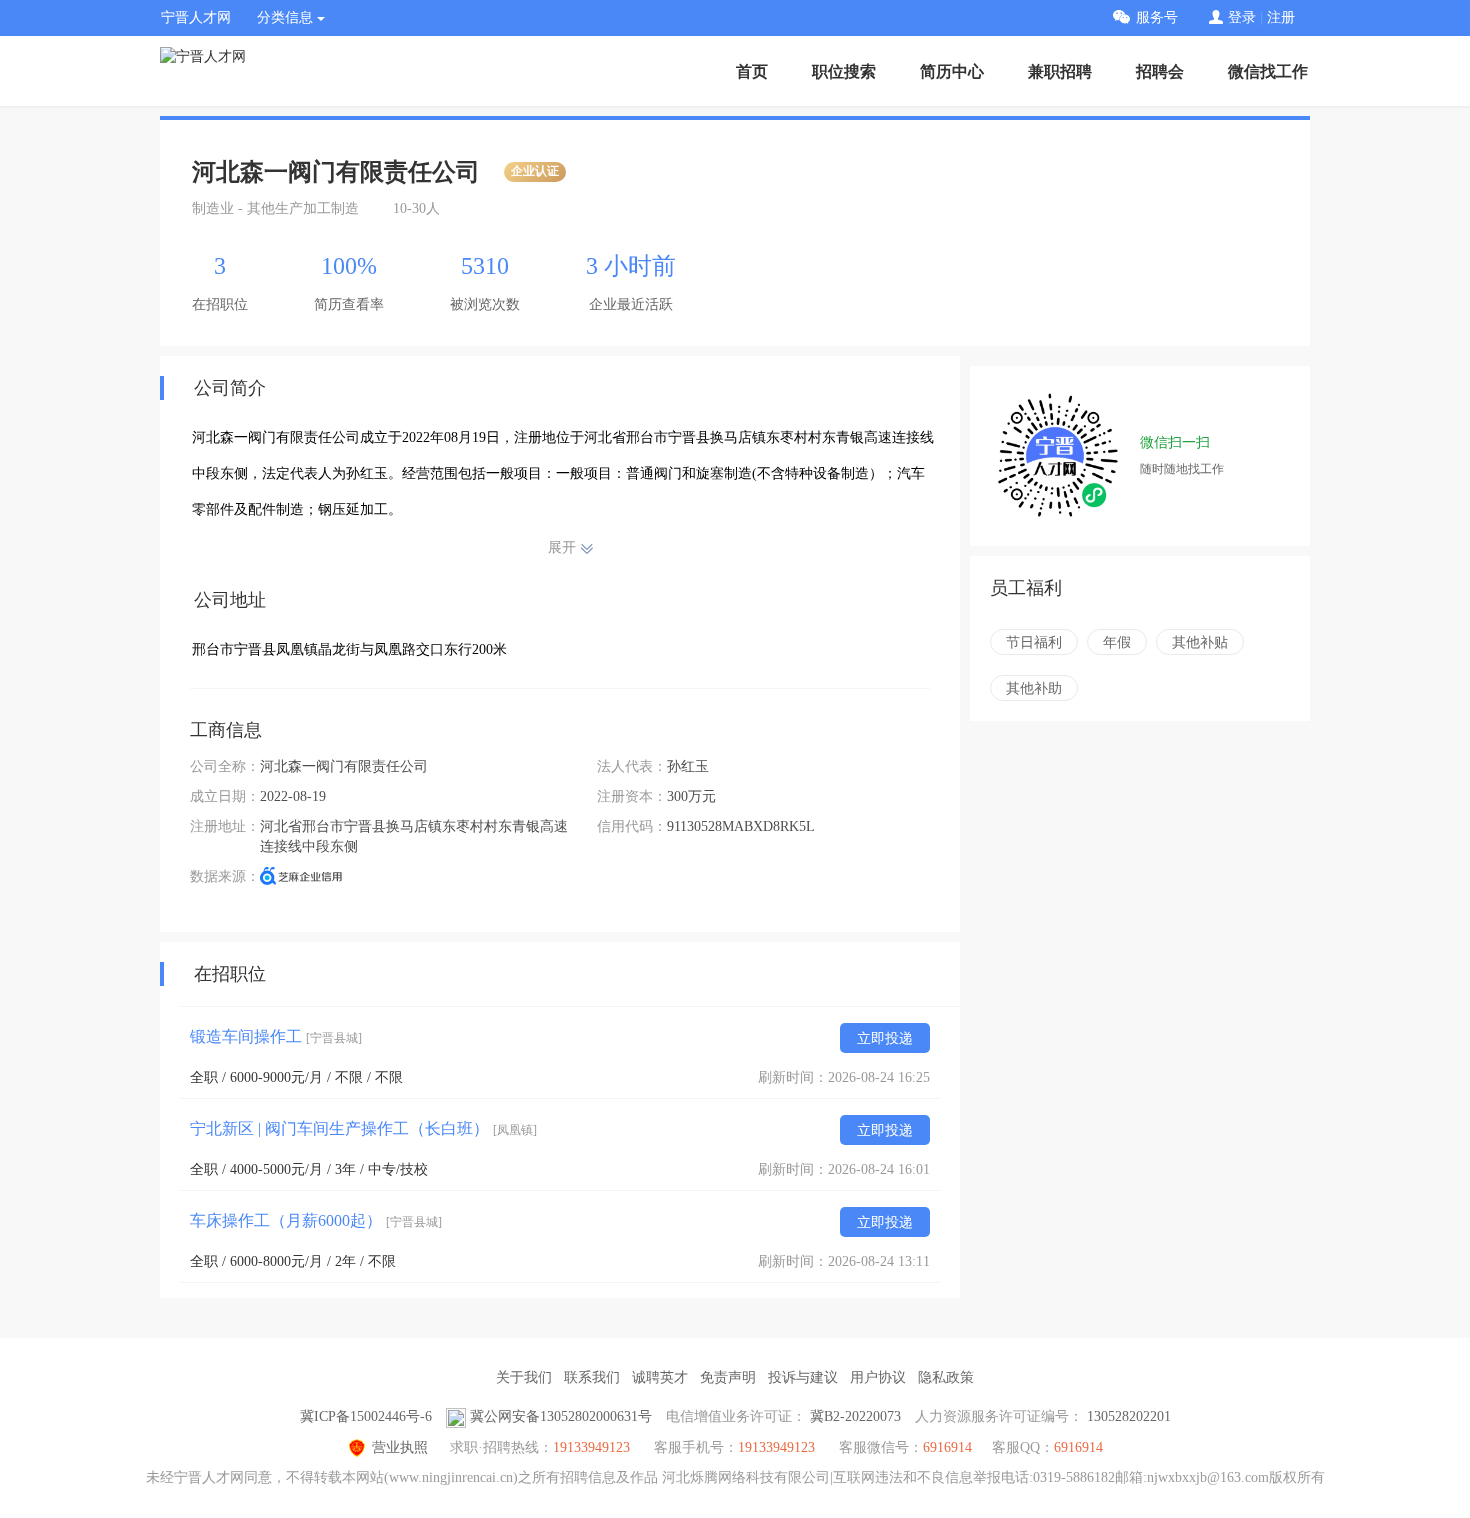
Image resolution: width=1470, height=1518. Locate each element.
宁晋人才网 (196, 17)
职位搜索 (844, 71)
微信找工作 (1268, 71)
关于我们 (524, 1377)
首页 (752, 71)
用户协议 (878, 1377)
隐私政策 (946, 1377)
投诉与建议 (803, 1377)
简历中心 (952, 71)
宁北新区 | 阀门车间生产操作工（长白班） (363, 1128)
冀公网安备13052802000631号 (561, 1416)
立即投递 (885, 1038)
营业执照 (400, 1447)
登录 (1242, 17)
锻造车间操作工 (276, 1036)
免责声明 (728, 1377)
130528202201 (1129, 1416)
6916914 (1078, 1447)
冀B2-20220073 (855, 1416)
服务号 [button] (1157, 17)
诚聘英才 (660, 1377)
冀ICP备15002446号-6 (366, 1416)
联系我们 (592, 1377)
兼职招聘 (1060, 71)
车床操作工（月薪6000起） (316, 1220)
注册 (1281, 17)
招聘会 (1160, 71)
